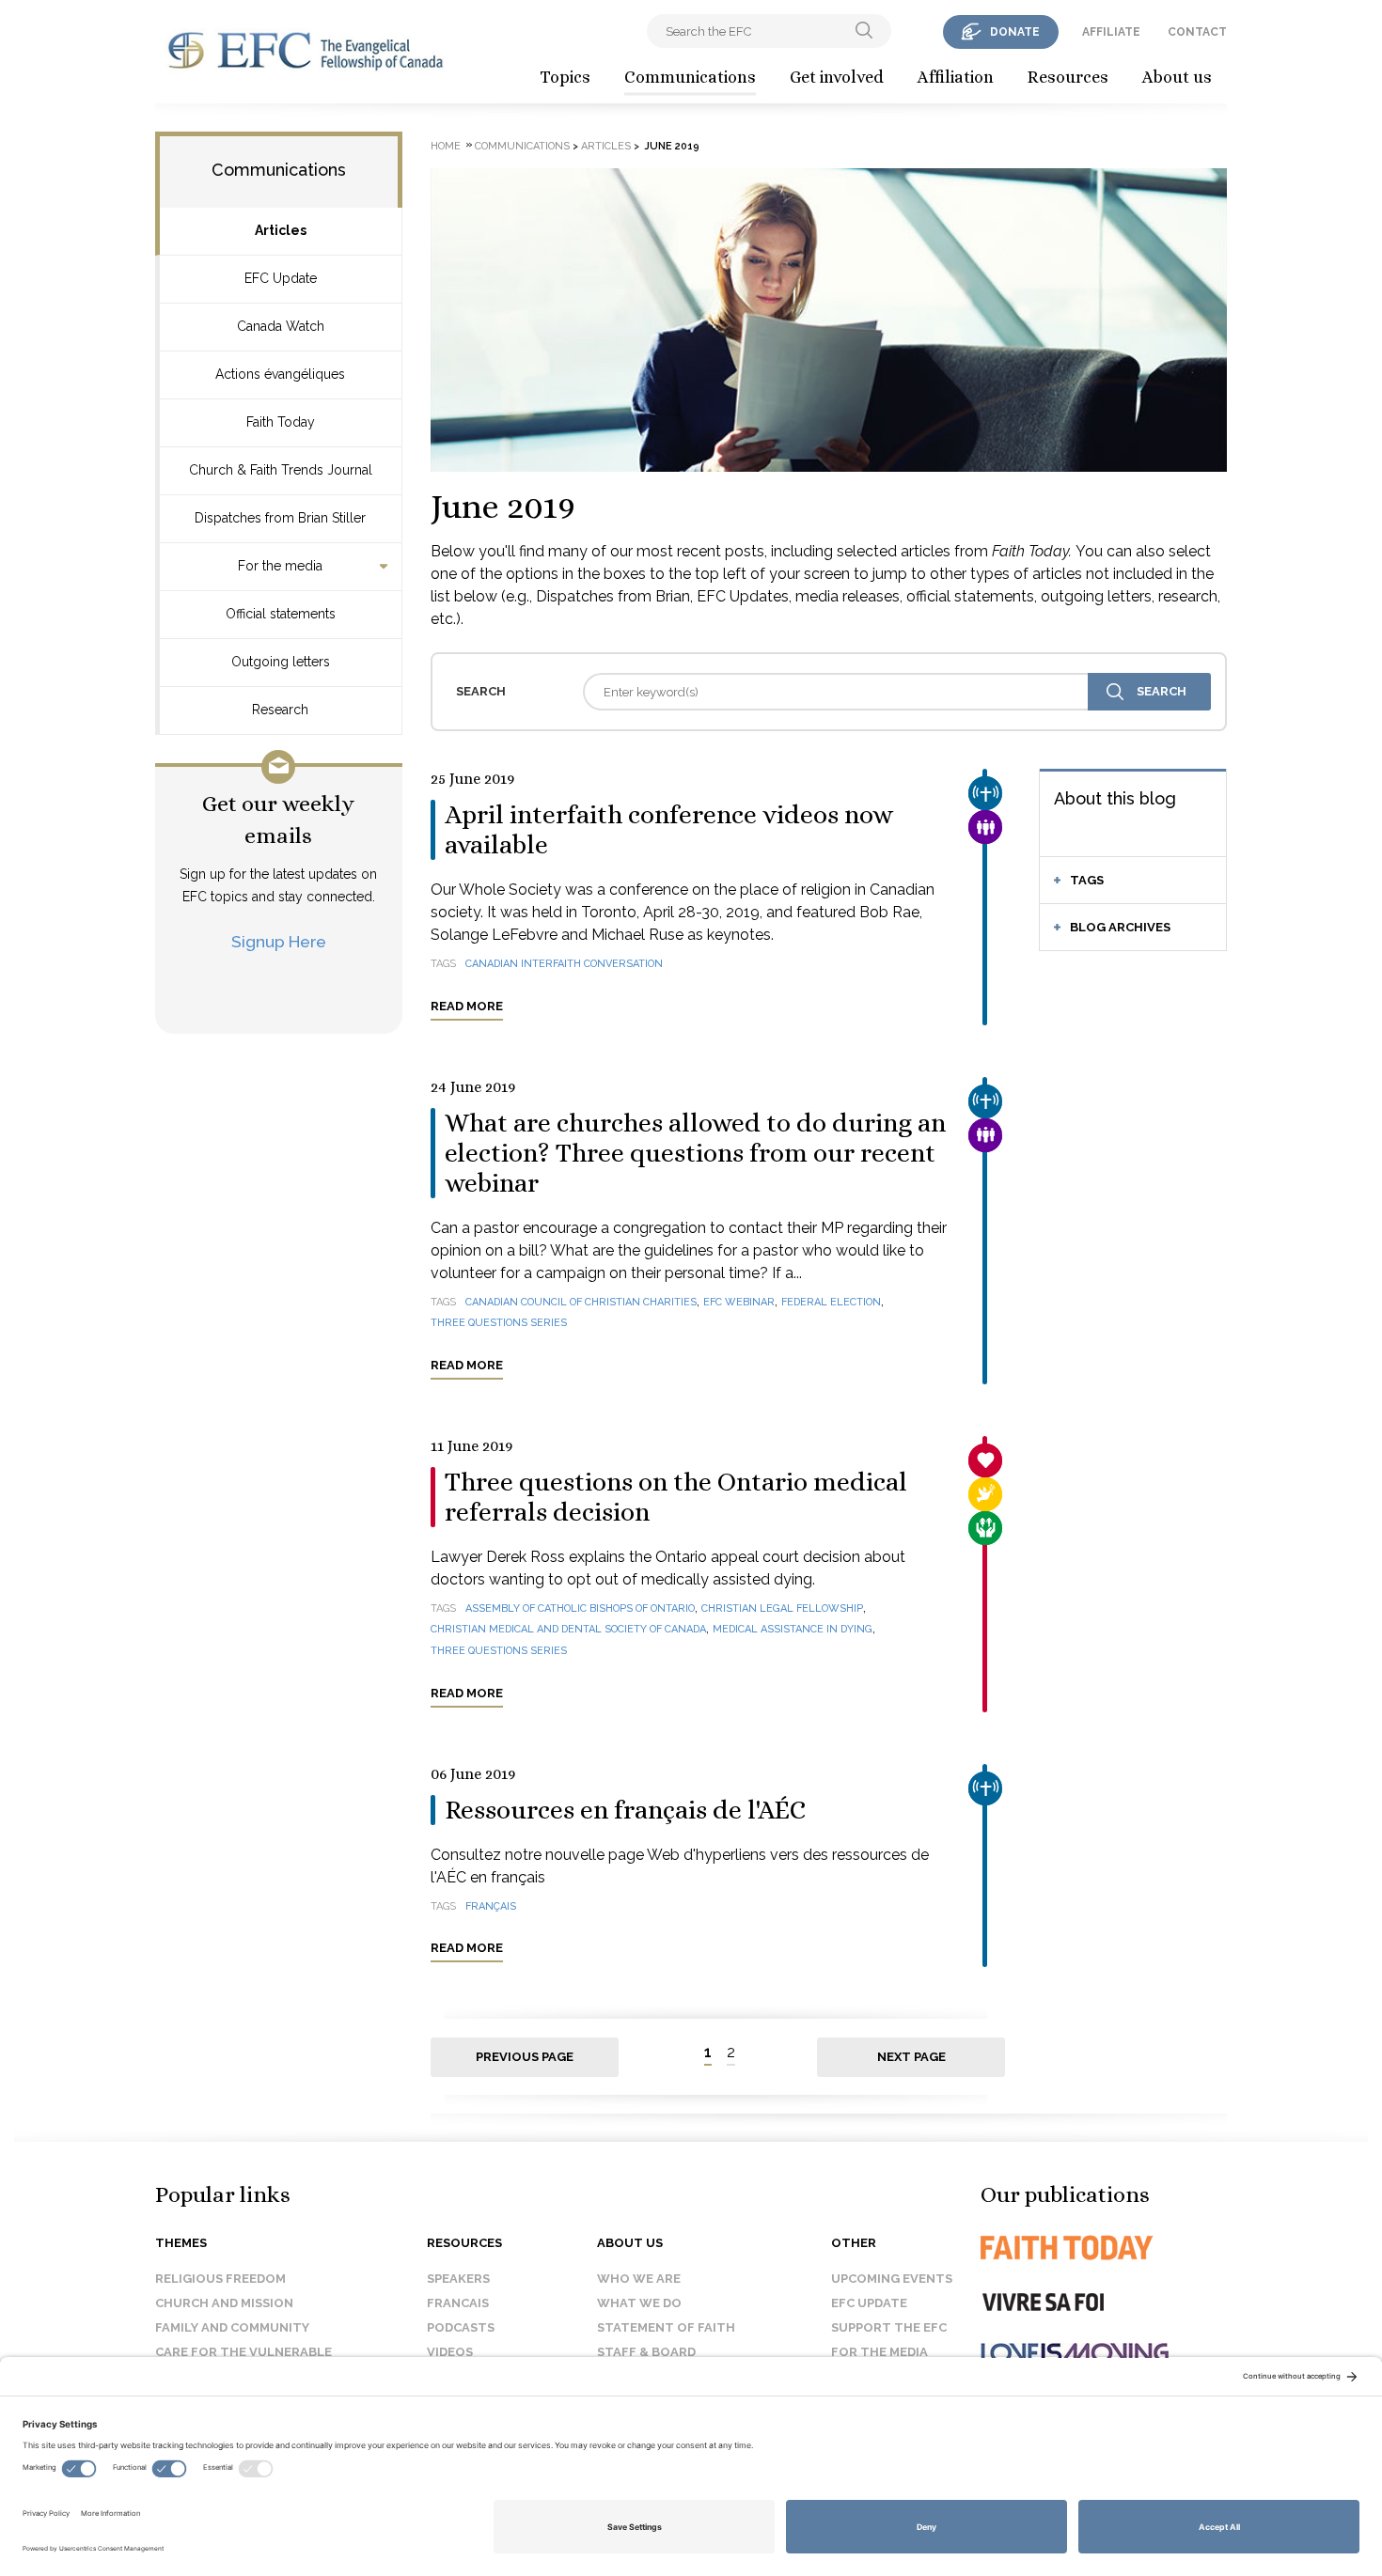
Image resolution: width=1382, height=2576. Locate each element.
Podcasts (461, 2327)
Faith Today (281, 422)
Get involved (837, 77)
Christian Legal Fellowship (782, 1608)
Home (446, 146)
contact (1197, 32)
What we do (639, 2303)
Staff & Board (646, 2352)
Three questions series (499, 1323)
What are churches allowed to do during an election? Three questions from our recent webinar (695, 1153)
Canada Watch (281, 326)
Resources (1068, 77)
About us (1177, 77)
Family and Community (232, 2327)
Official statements (281, 614)
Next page (911, 2057)
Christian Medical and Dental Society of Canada (568, 1629)
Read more (467, 1006)
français (491, 1906)
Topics (565, 77)
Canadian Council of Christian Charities (581, 1302)
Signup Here (279, 941)
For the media (280, 566)
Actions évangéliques (280, 374)
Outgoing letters (281, 662)
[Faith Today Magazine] (1104, 2248)
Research (280, 710)
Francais (458, 2303)
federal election (831, 1302)
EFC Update (281, 278)
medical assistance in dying (793, 1629)
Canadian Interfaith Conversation (564, 964)
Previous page (525, 2057)
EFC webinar (739, 1302)
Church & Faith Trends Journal (281, 470)
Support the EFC (889, 2327)
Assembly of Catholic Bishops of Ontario (580, 1608)
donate (1015, 32)
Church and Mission (224, 2303)
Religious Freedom (220, 2279)
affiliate (1111, 32)
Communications (690, 77)
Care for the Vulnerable (243, 2352)
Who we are (639, 2279)
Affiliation (956, 77)
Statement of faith (666, 2327)
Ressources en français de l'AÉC (625, 1810)
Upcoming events (892, 2279)
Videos (450, 2352)
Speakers (458, 2279)
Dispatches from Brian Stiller (280, 518)
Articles (281, 230)
